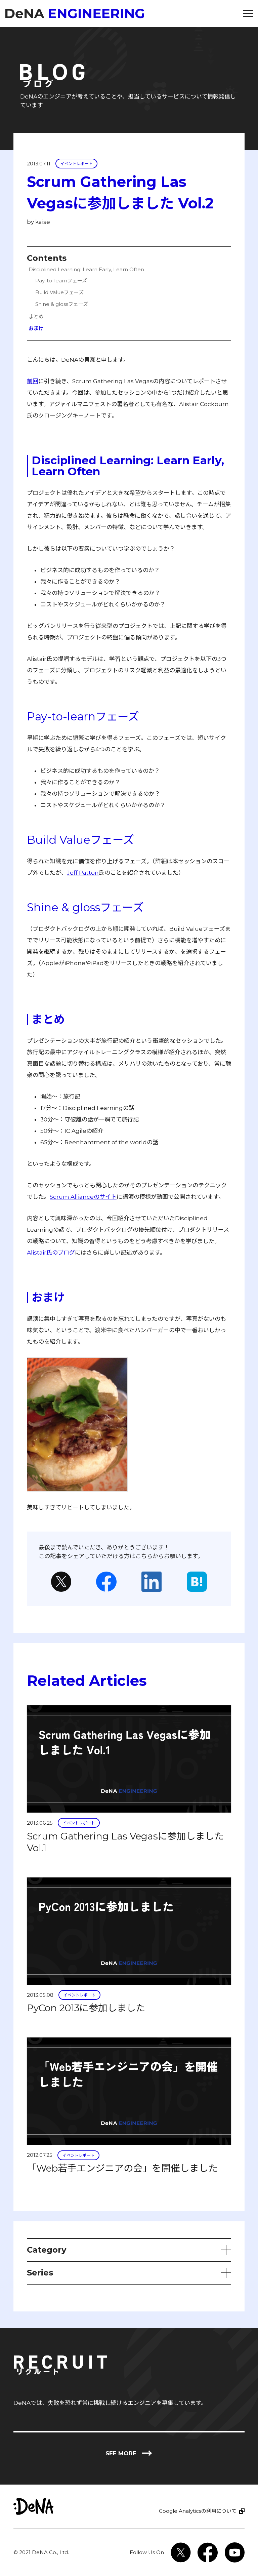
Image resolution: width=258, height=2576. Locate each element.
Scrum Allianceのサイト (83, 1197)
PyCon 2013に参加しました (86, 2008)
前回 (33, 381)
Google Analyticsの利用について (198, 2511)
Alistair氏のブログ (51, 1253)
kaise (43, 222)
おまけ (36, 328)
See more (129, 2453)
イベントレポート (77, 164)
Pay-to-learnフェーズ (61, 281)
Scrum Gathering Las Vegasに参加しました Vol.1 (125, 1842)
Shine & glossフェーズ (62, 304)
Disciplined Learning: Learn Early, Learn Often (86, 269)
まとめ (36, 316)
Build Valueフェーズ (59, 292)
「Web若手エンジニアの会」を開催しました (122, 2168)
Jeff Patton (83, 873)
